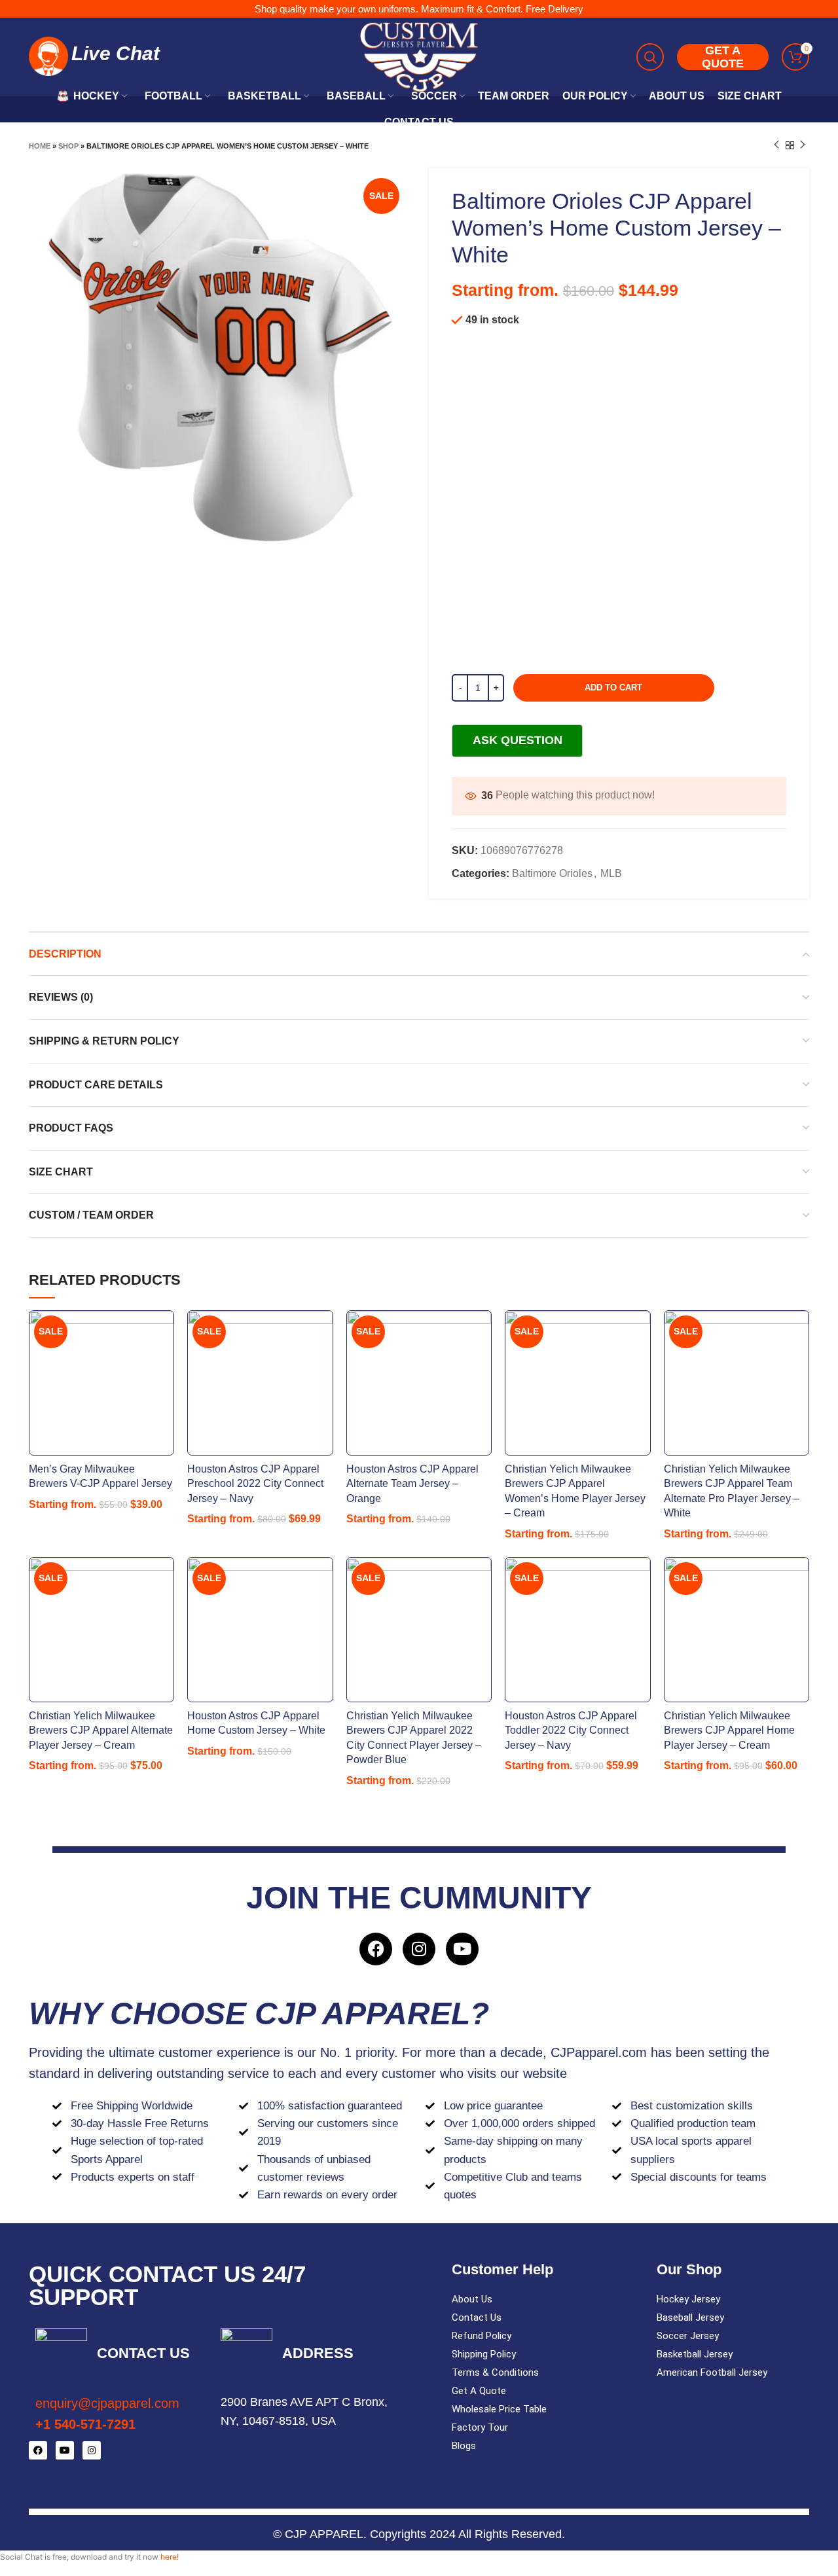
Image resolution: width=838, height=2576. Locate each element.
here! (170, 2557)
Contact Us (477, 2317)
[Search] (650, 57)
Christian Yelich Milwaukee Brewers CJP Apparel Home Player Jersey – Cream (729, 1730)
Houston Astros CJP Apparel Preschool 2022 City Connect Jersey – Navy (255, 1484)
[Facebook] (376, 1949)
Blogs (464, 2446)
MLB (611, 873)
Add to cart (613, 688)
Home (40, 146)
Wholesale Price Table (499, 2409)
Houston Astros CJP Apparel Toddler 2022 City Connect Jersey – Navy (571, 1730)
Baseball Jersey (690, 2317)
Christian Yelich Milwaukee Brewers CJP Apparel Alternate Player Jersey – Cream (101, 1730)
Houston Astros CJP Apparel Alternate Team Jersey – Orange (412, 1484)
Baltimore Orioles (552, 873)
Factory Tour (480, 2427)
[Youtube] (462, 1949)
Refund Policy (482, 2336)
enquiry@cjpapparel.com (107, 2403)
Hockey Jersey (688, 2299)
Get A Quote (479, 2391)
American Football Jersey (712, 2372)
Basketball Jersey (695, 2354)
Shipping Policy (484, 2354)
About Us (472, 2299)
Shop (68, 146)
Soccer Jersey (688, 2336)
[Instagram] (419, 1949)
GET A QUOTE (723, 57)
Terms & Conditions (495, 2372)
